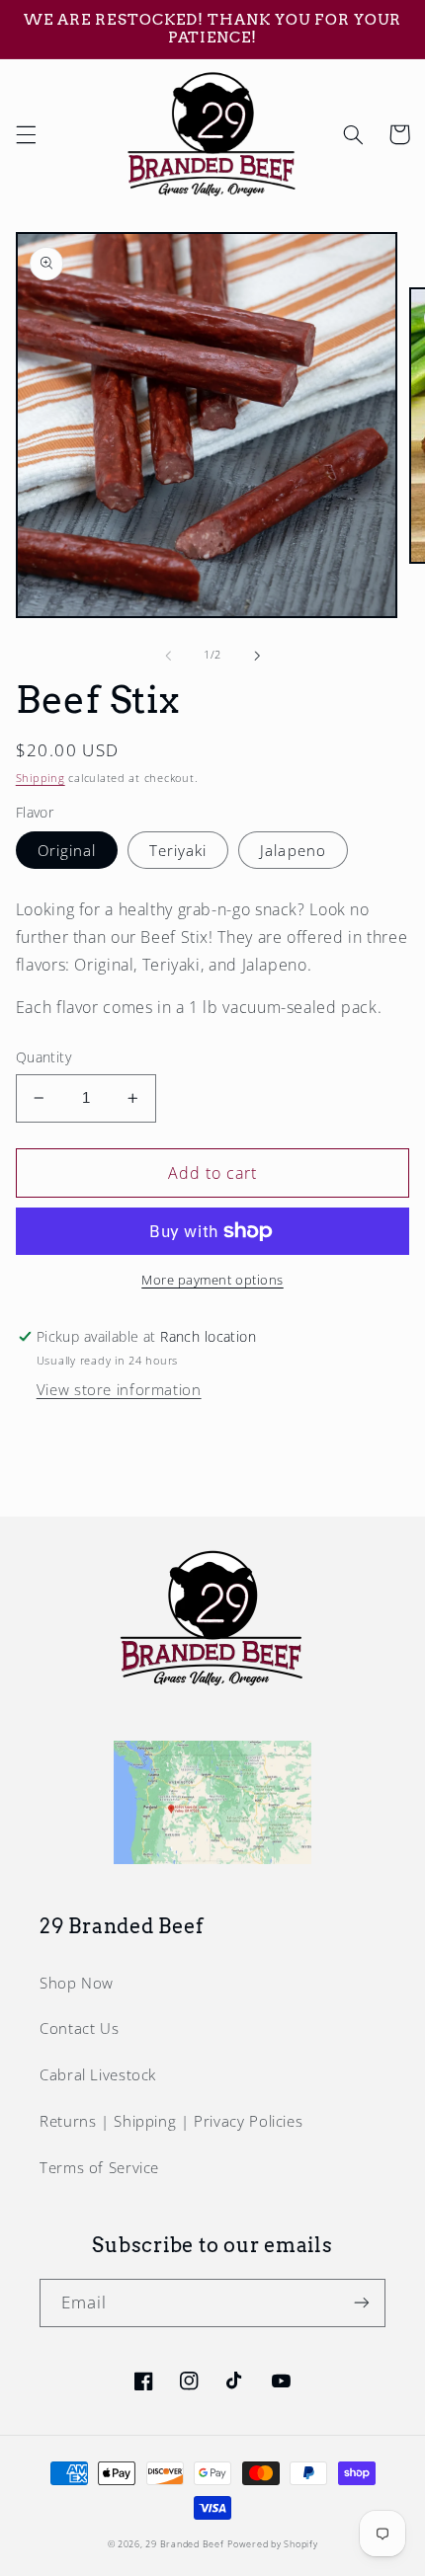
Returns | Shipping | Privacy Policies (171, 2121)
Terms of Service (99, 2167)
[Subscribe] (362, 2303)
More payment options (212, 1280)
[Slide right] (257, 656)
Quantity (43, 1057)
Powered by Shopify (272, 2544)
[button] (26, 134)
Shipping (41, 778)
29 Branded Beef (184, 2544)
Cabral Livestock (98, 2074)
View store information (119, 1389)
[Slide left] (168, 656)
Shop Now (77, 1983)
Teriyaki (178, 850)
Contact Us (79, 2028)
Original (67, 850)
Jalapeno (293, 850)
